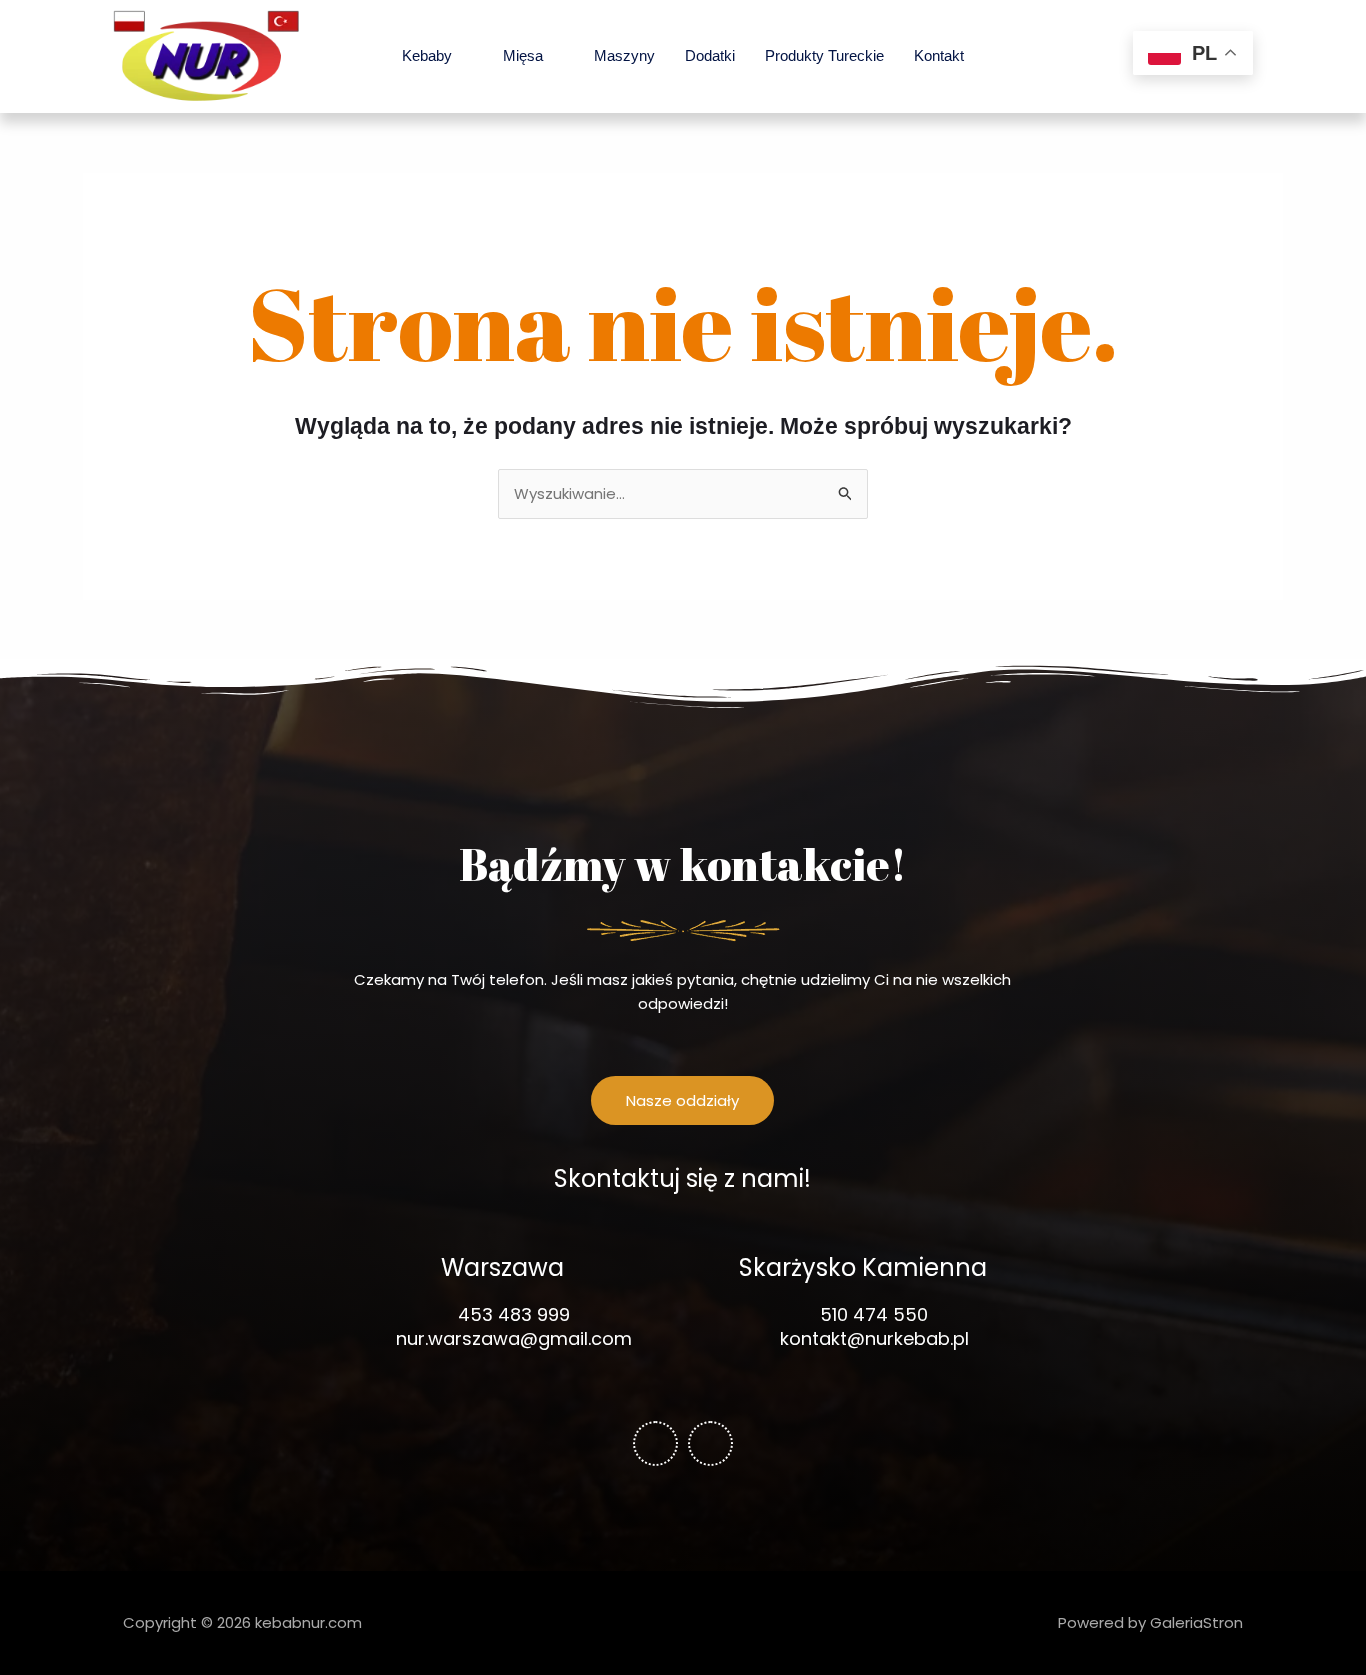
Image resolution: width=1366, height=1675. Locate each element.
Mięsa (523, 55)
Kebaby (427, 55)
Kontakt (939, 55)
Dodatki (710, 55)
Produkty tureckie (824, 55)
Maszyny (624, 55)
